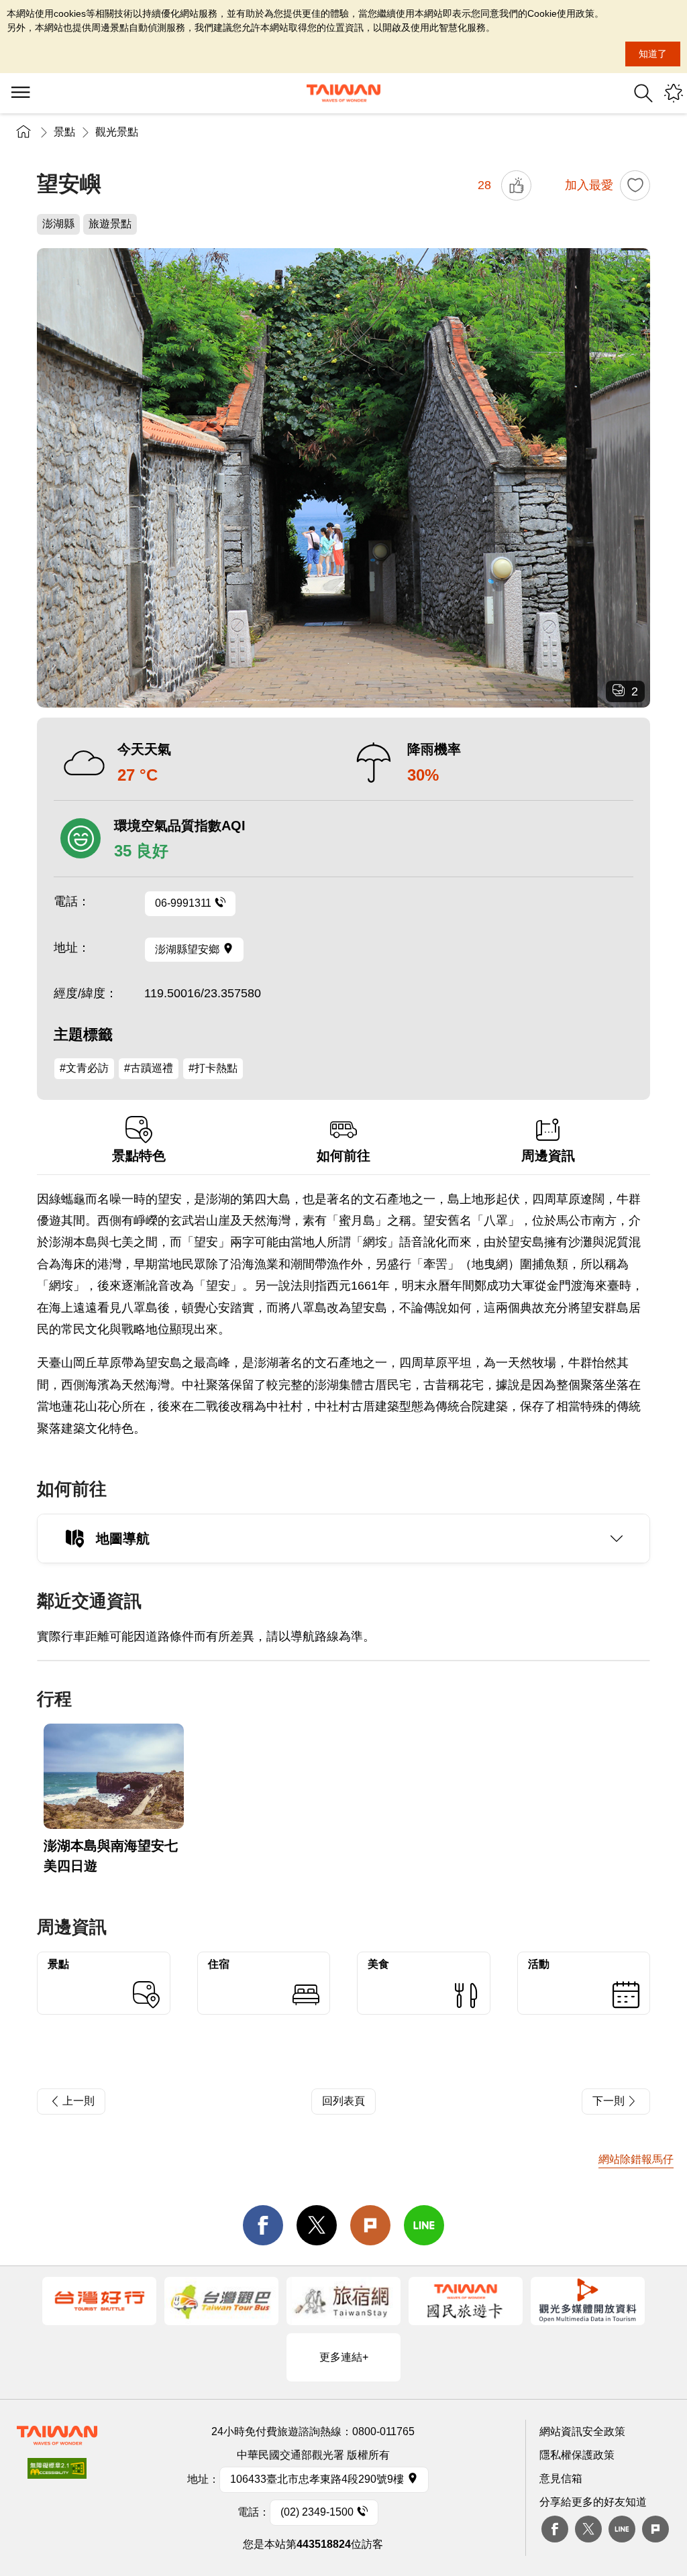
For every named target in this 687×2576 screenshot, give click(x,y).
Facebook (555, 2529)
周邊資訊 (548, 1156)
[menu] (20, 93)
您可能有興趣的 (674, 93)
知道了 (653, 54)
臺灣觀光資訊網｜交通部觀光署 (343, 93)
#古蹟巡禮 (149, 1068)
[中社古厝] (343, 478)
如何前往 (343, 1156)
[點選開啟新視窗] (99, 2301)
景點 (64, 132)
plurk (655, 2529)
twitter (317, 2225)
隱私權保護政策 (577, 2455)
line (424, 2225)
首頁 (23, 132)
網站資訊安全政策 (582, 2431)
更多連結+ (344, 2357)
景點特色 (139, 1156)
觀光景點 (117, 132)
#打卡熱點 (213, 1068)
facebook (263, 2225)
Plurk (370, 2225)
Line (622, 2529)
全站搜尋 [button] (643, 93)
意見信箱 (561, 2478)
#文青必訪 (84, 1068)
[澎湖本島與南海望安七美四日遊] (114, 1776)
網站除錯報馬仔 (636, 2159)
